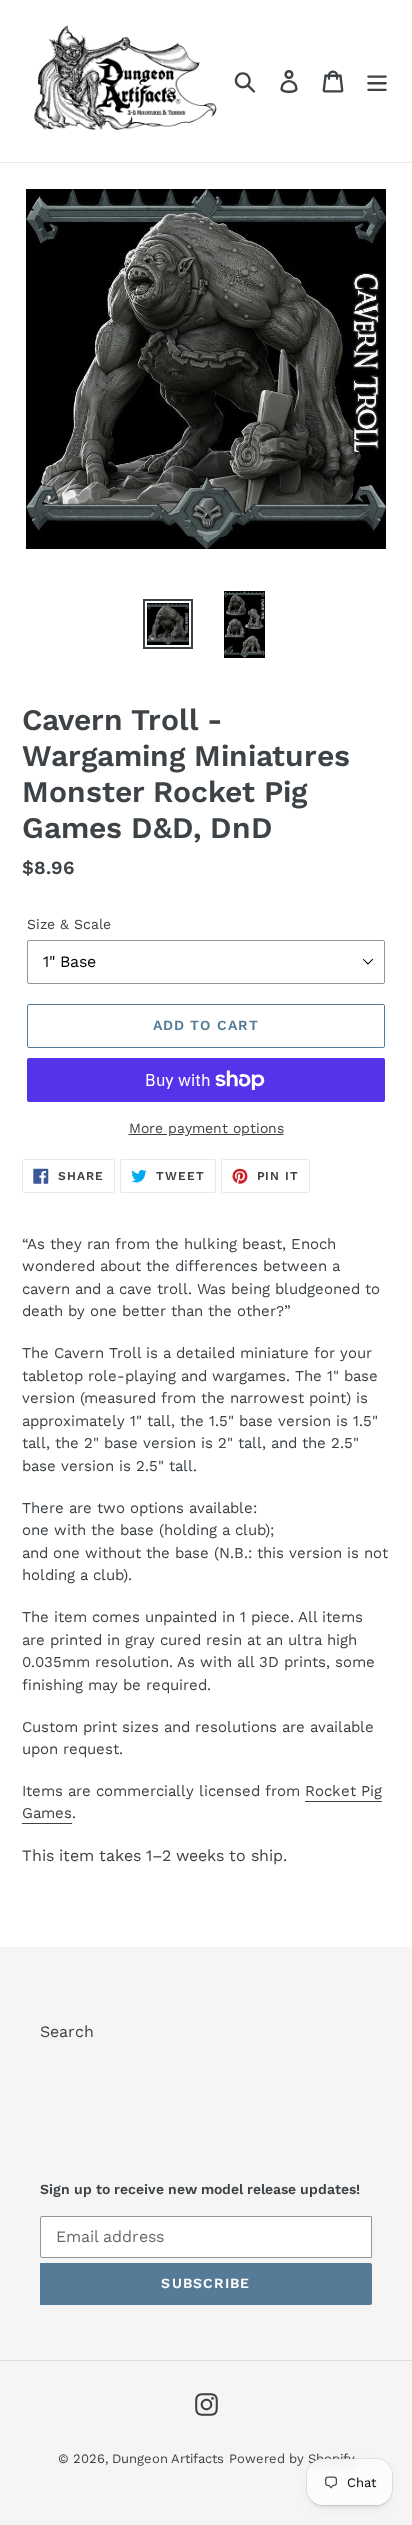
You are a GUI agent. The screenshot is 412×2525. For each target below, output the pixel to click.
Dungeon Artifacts (168, 2458)
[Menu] (377, 81)
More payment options (206, 1128)
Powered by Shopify (292, 2458)
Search (67, 2031)
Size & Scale (69, 924)
